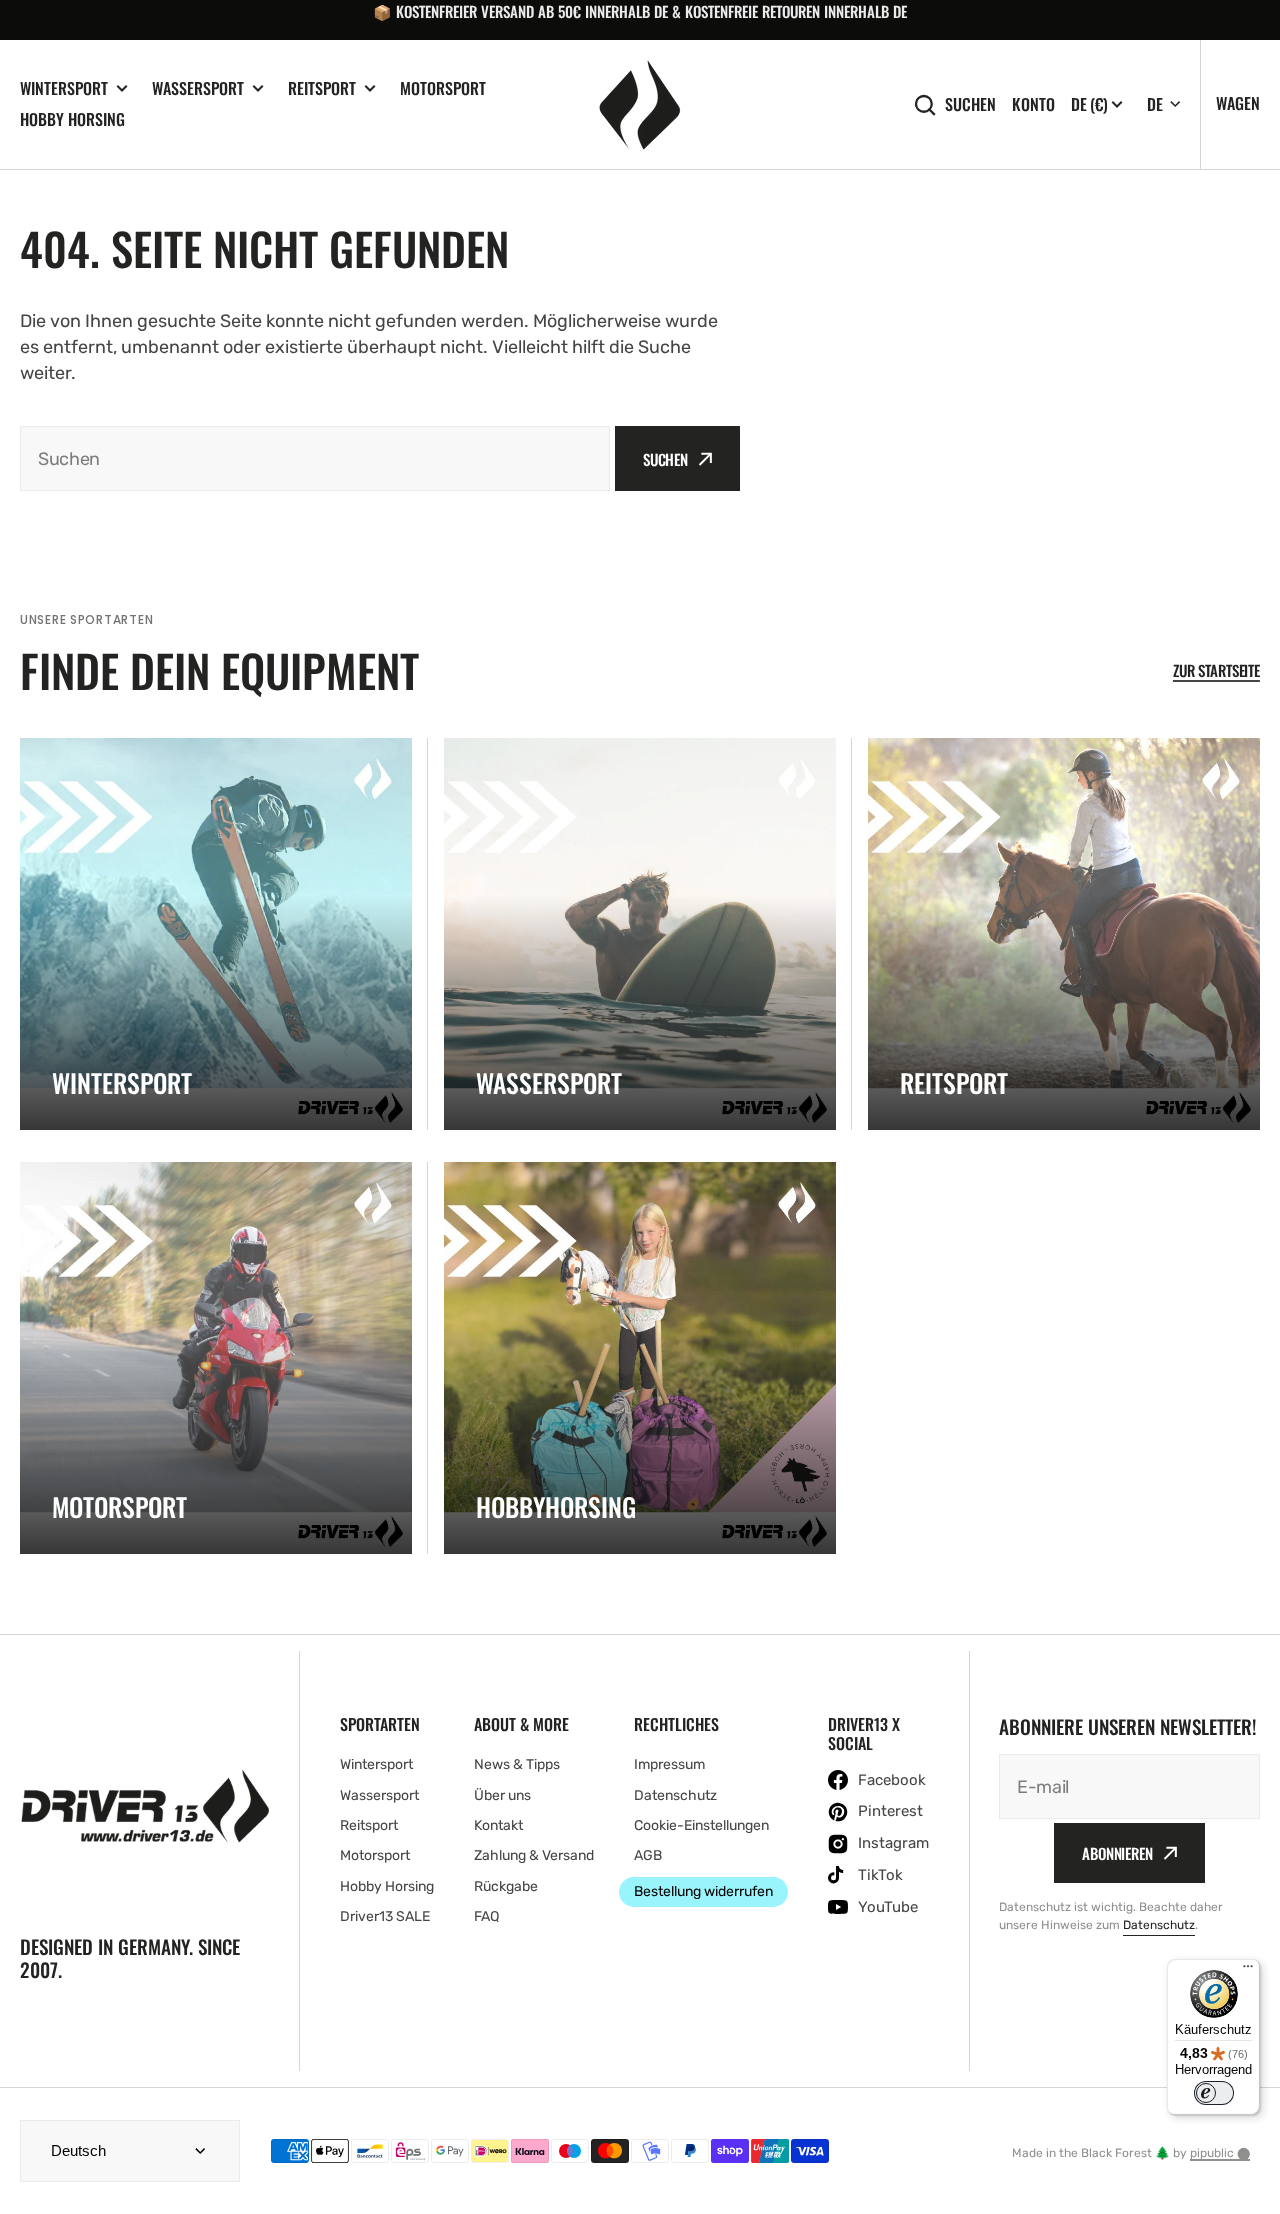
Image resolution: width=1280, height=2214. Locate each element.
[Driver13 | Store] (640, 105)
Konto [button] (1033, 104)
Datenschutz (1159, 1925)
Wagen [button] (1238, 103)
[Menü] (1248, 1971)
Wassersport (198, 88)
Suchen (970, 104)
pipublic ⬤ (1220, 2153)
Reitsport (322, 88)
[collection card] (216, 934)
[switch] (1214, 2093)
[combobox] (315, 458)
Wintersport (64, 88)
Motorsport (443, 88)
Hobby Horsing (72, 119)
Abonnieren (1117, 1853)
